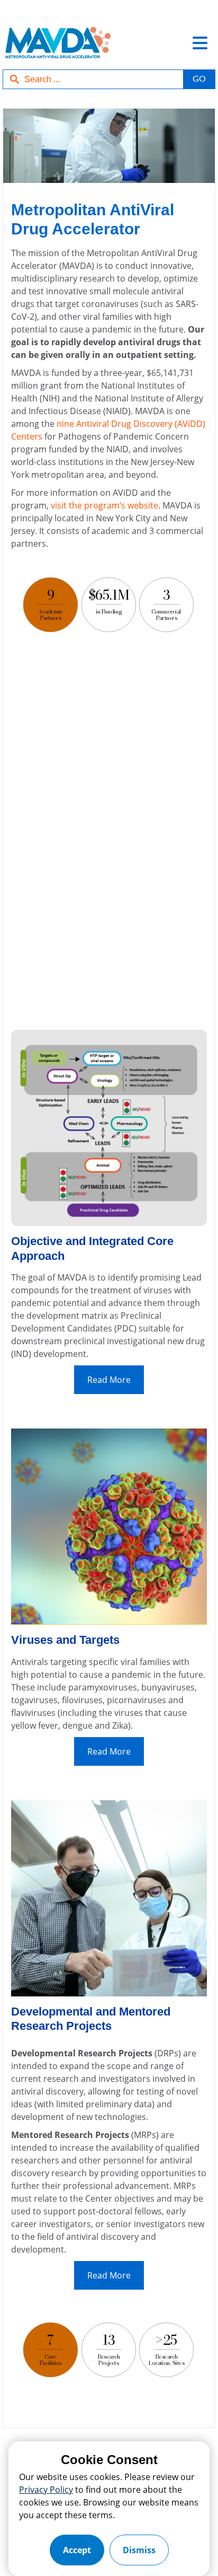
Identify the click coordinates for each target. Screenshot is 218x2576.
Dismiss (139, 2550)
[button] (199, 79)
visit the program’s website (105, 505)
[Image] (109, 147)
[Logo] (57, 48)
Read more (109, 1380)
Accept (77, 2550)
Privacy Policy (46, 2490)
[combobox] (93, 79)
